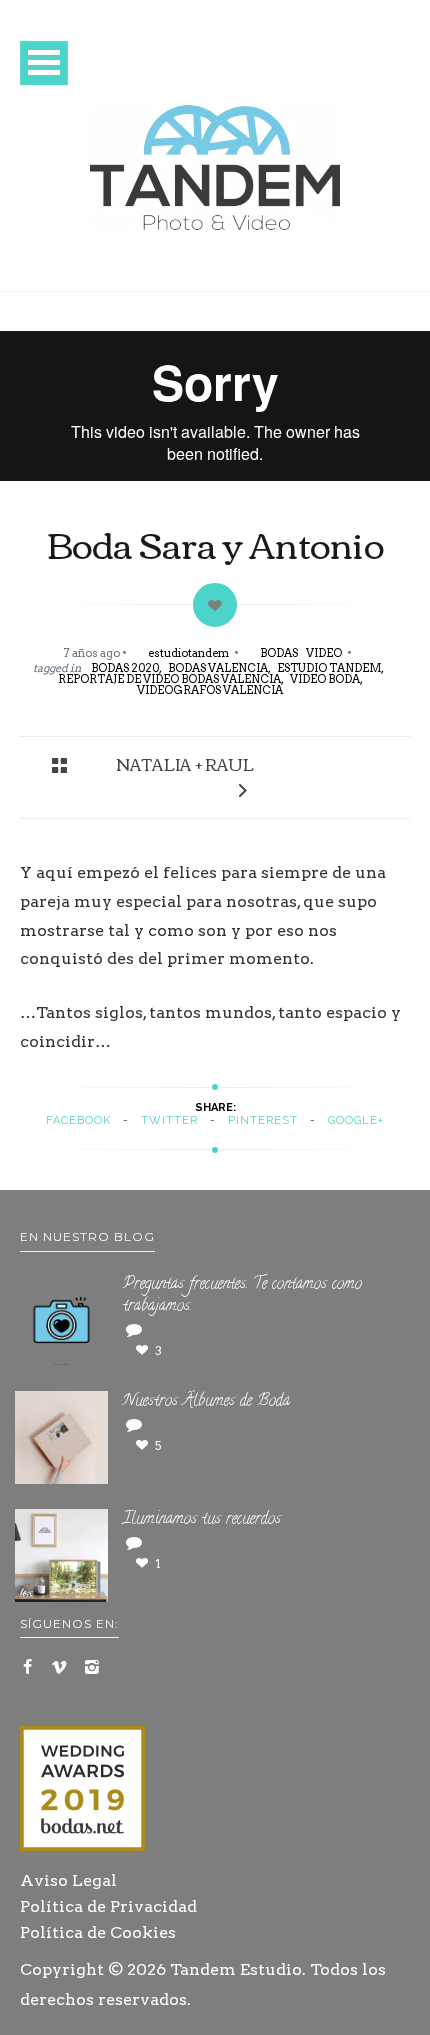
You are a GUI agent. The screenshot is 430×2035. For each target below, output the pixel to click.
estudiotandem (189, 653)
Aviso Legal (68, 1880)
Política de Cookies (98, 1932)
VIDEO (324, 653)
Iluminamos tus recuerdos (202, 1520)
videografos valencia (210, 690)
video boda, (326, 679)
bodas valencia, (219, 668)
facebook (78, 1120)
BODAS (279, 653)
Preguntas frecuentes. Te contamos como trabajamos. (242, 1296)
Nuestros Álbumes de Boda (206, 1402)
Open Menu (44, 62)
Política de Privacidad (108, 1906)
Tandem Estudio (236, 1969)
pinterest (263, 1120)
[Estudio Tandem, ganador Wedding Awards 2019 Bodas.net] (82, 1792)
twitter (169, 1120)
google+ (356, 1120)
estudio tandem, (330, 668)
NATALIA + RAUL (185, 764)
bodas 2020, (126, 668)
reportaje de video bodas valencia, (171, 679)
